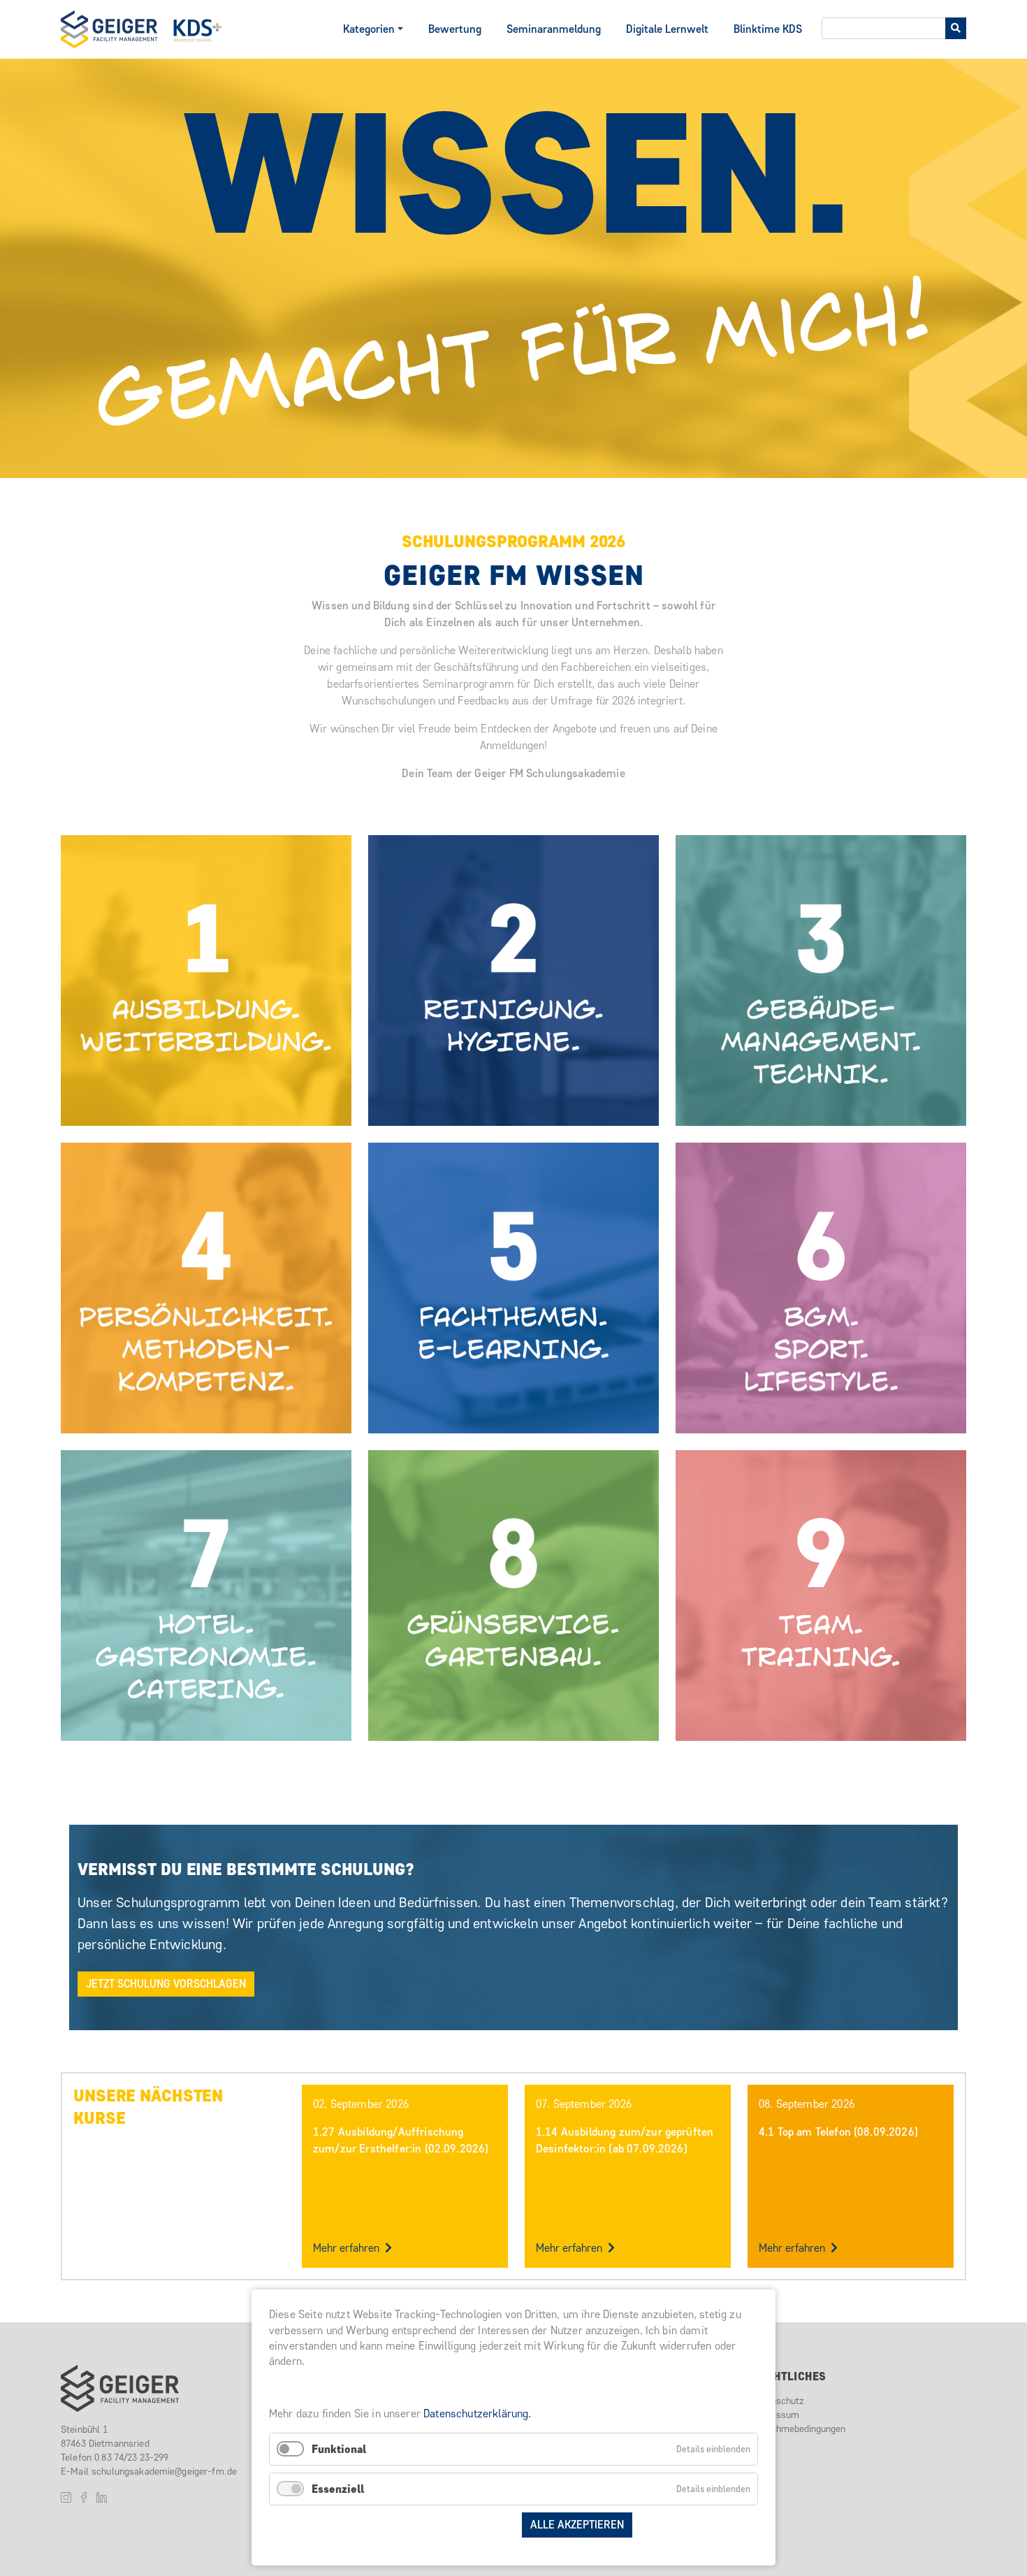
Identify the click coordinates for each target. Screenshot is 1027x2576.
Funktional (339, 2449)
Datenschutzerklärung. (477, 2414)
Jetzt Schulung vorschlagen (166, 1984)
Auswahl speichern (457, 2525)
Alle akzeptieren (577, 2525)
